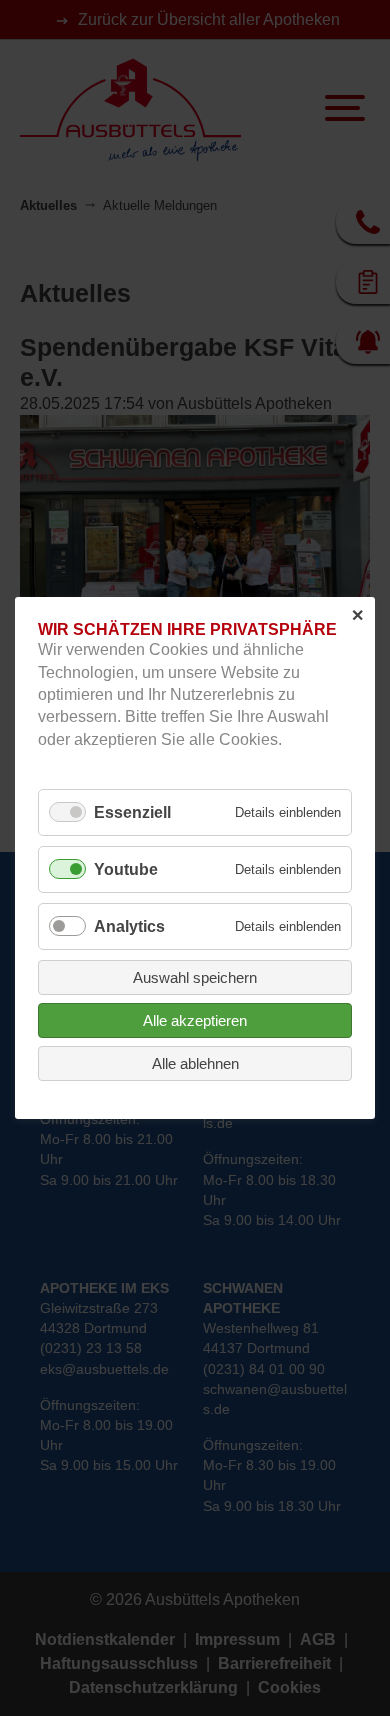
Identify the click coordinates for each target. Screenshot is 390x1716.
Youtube (126, 869)
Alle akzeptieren (195, 1020)
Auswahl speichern (195, 977)
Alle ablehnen (195, 1063)
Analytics (129, 926)
